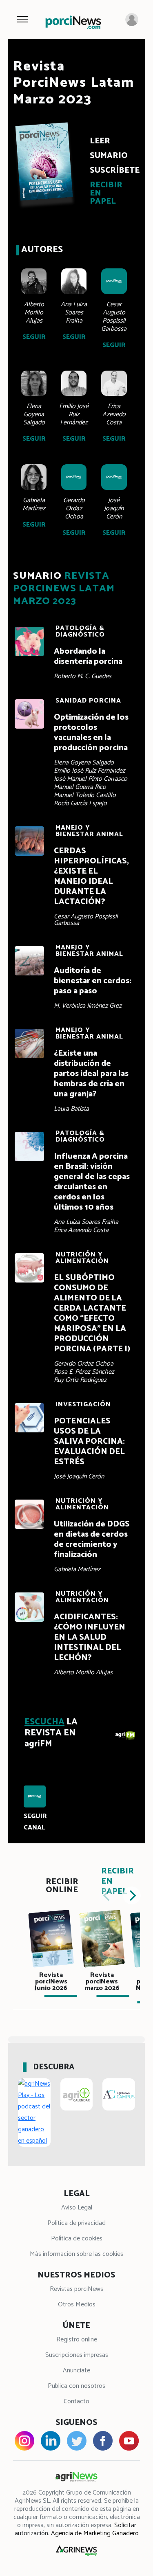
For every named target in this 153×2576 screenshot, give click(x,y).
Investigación (83, 1404)
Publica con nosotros (76, 2386)
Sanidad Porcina (88, 701)
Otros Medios (77, 2305)
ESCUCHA (44, 1722)
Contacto (76, 2401)
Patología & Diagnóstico (80, 631)
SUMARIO (109, 156)
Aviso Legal (77, 2208)
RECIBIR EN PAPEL (106, 193)
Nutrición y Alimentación (82, 1258)
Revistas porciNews (76, 2289)
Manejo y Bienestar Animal (89, 831)
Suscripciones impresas (77, 2355)
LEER (100, 141)
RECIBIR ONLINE (62, 1886)
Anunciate (76, 2371)
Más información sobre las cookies (76, 2254)
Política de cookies (77, 2239)
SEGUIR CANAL (35, 1822)
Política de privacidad (76, 2223)
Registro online (77, 2340)
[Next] (132, 1895)
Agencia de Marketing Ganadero (95, 2533)
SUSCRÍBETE (111, 170)
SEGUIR (34, 337)
